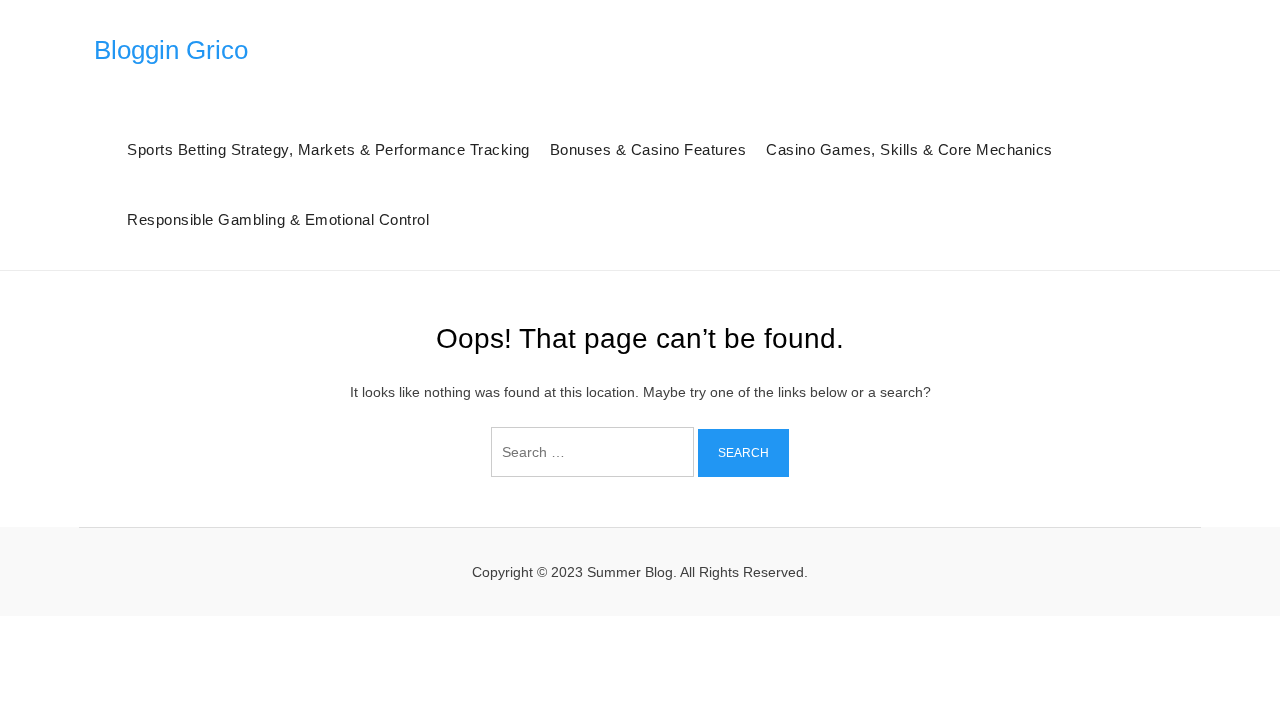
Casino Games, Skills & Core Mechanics (909, 149)
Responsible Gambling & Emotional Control (278, 219)
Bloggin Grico (171, 50)
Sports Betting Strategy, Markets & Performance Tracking (328, 149)
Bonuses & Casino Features (648, 149)
